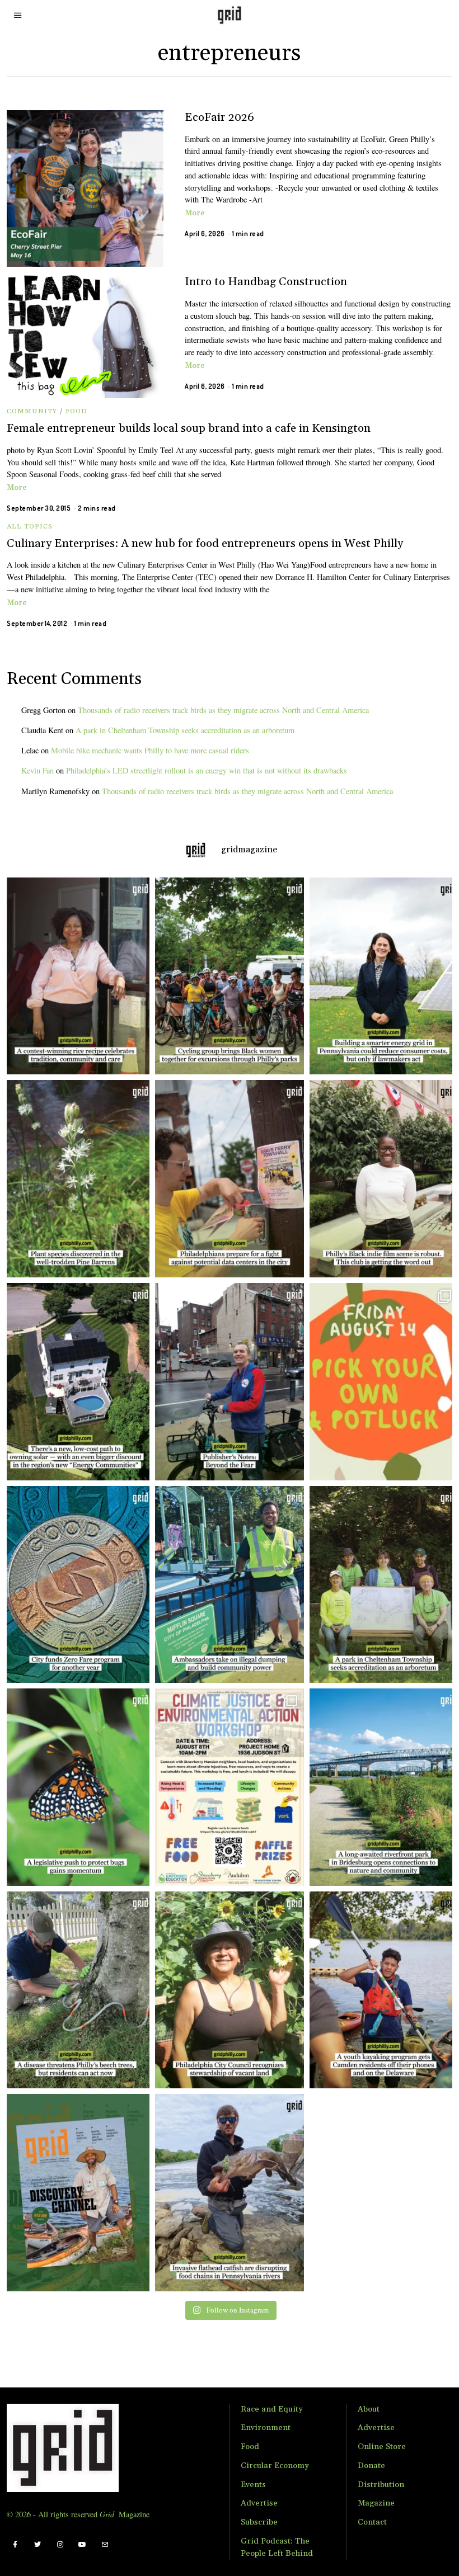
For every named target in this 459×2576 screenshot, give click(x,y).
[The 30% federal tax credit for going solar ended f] (75, 1382)
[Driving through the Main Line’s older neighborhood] (75, 1990)
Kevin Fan (38, 770)
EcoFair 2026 (219, 117)
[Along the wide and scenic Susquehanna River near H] (384, 976)
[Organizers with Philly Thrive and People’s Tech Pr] (229, 1179)
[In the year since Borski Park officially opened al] (384, 1787)
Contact (372, 2522)
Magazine (376, 2503)
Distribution (381, 2485)
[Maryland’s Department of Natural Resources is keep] (75, 1787)
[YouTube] (82, 2545)
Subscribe (259, 2522)
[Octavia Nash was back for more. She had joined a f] (384, 1990)
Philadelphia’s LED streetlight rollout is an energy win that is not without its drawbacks (207, 770)
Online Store (382, 2447)
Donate (371, 2466)
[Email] (105, 2545)
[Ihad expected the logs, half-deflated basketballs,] (229, 2193)
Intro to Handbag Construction (266, 282)
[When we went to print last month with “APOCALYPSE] (229, 1382)
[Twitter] (38, 2545)
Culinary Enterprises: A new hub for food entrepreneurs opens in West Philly (205, 544)
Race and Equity (272, 2409)
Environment (266, 2428)
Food (76, 411)
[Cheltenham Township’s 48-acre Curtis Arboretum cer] (384, 1585)
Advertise (259, 2503)
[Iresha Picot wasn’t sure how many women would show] (229, 976)
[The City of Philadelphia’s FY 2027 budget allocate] (75, 1585)
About (369, 2409)
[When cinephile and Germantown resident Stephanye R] (384, 1179)
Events (253, 2485)
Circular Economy (275, 2466)
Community (32, 411)
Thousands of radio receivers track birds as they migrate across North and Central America (223, 710)
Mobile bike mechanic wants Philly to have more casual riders (150, 750)
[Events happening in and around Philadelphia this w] (384, 1382)
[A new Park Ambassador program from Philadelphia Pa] (229, 1585)
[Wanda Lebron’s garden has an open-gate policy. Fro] (229, 1990)
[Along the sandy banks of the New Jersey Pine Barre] (75, 1179)
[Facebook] (15, 2545)
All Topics (30, 527)
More (195, 213)
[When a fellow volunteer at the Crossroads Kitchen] (75, 976)
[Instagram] (60, 2545)
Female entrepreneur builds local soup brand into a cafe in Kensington (189, 428)
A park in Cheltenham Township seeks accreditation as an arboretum (185, 730)
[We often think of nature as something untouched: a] (75, 2193)
